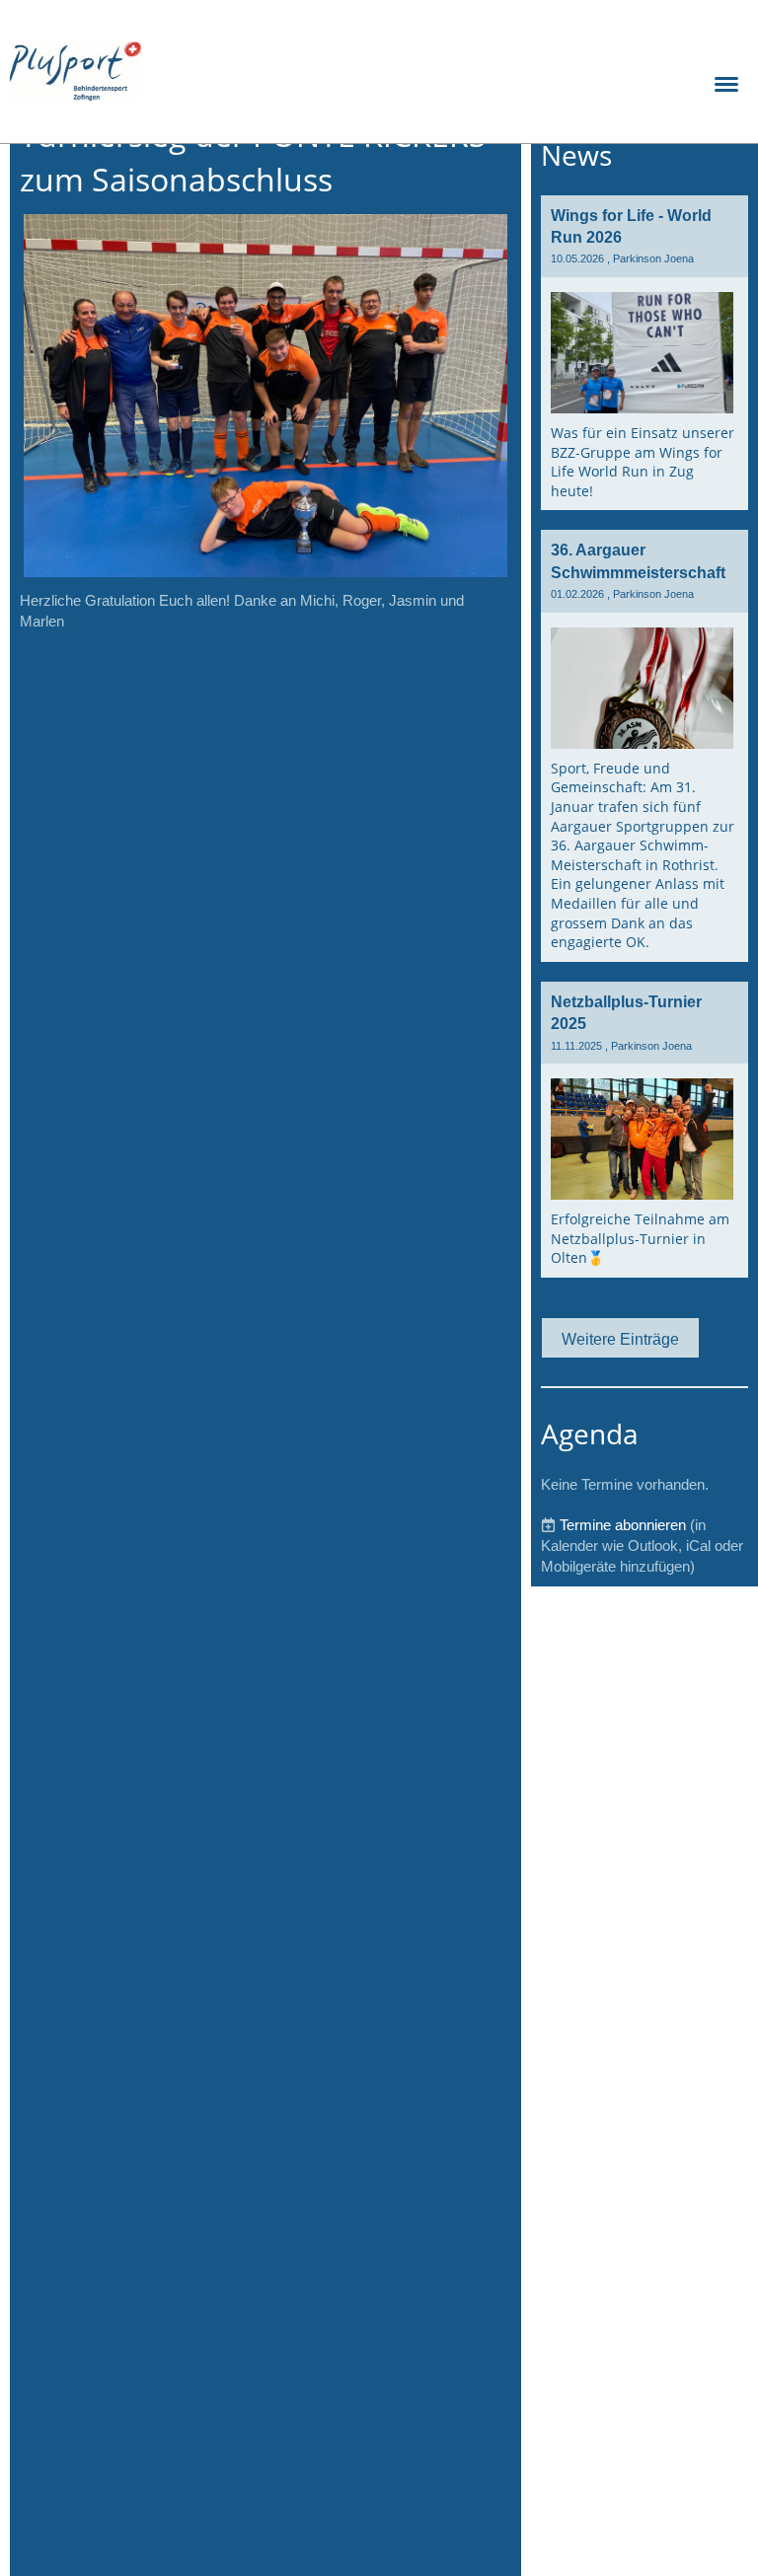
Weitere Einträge (620, 1339)
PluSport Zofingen (261, 71)
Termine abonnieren (623, 1525)
